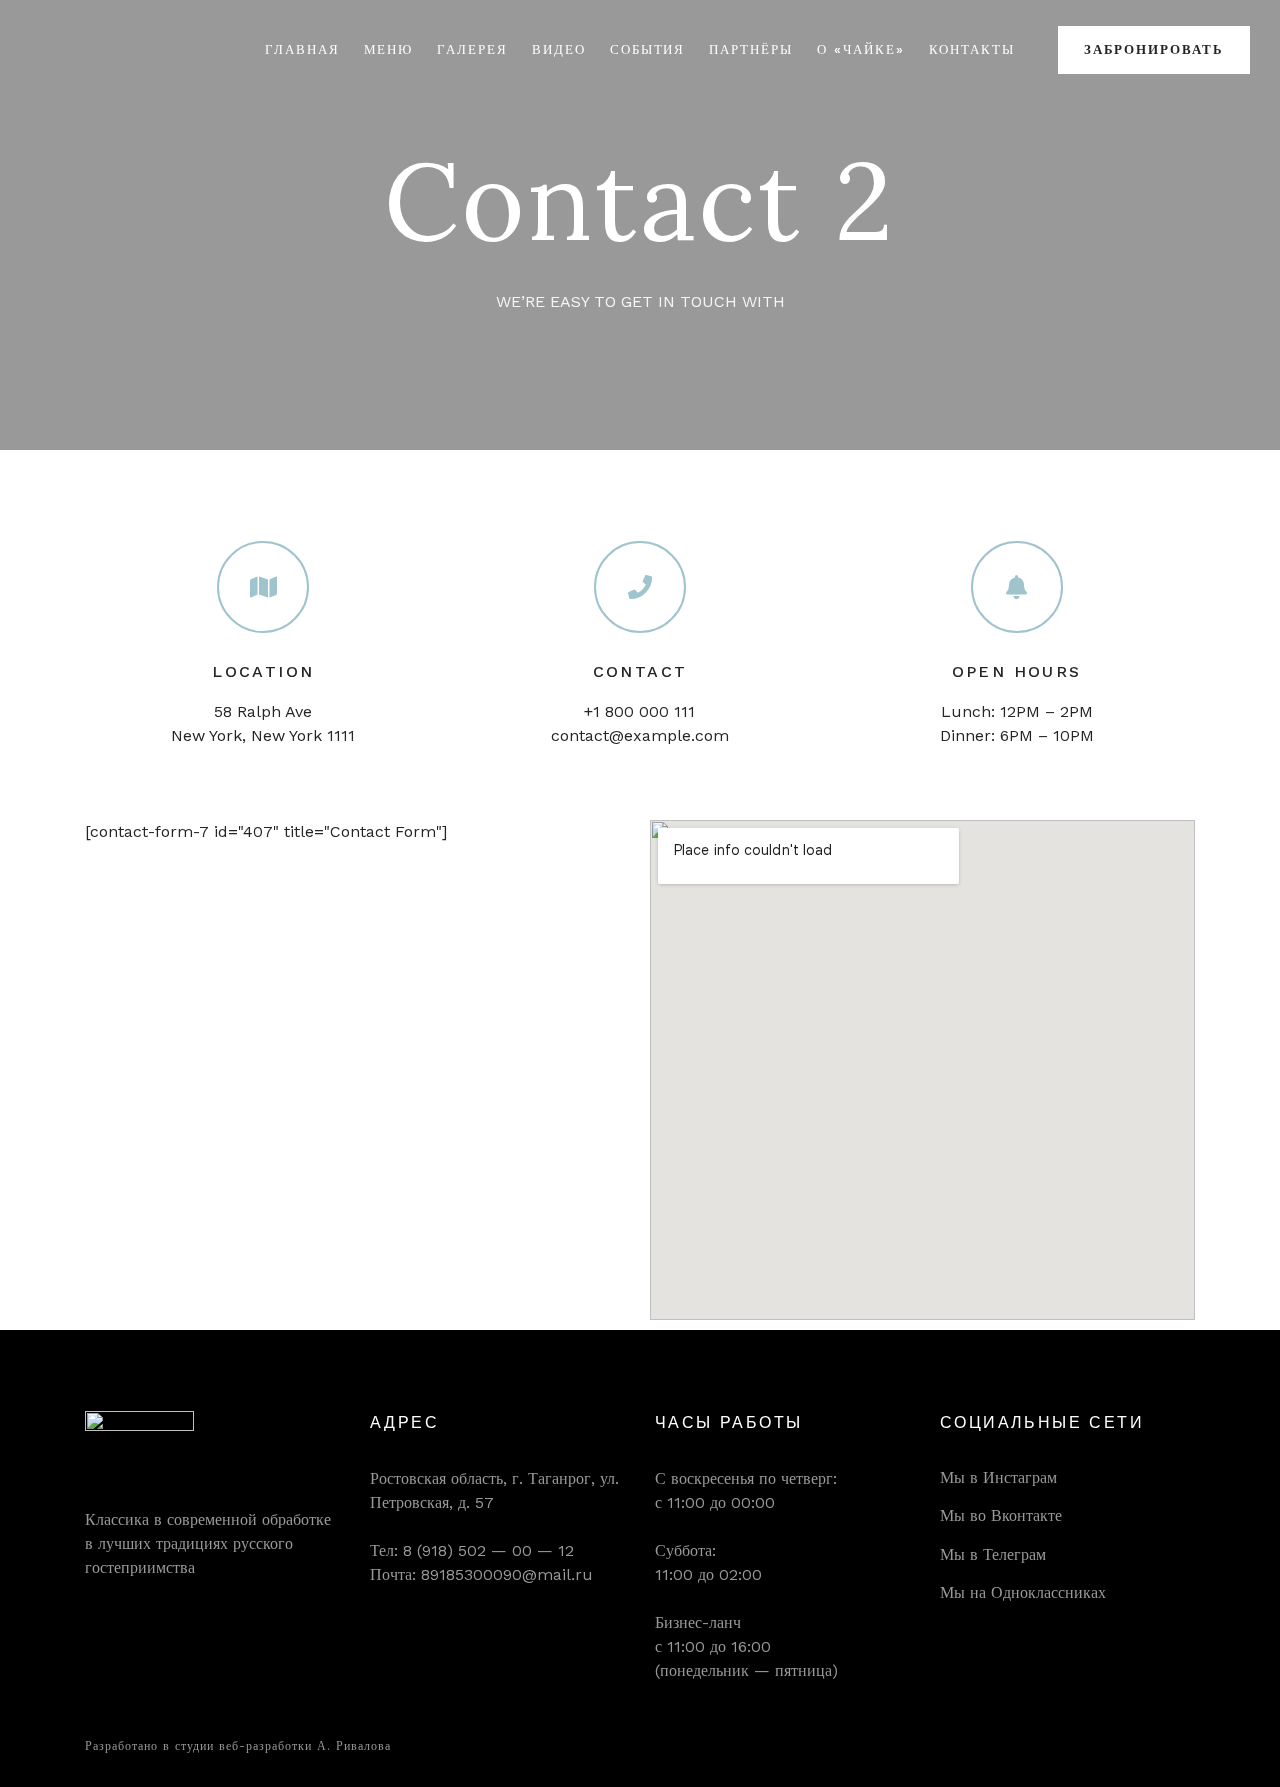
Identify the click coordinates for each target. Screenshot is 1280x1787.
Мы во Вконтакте (1001, 1515)
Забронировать (1154, 49)
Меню (389, 49)
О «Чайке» (861, 49)
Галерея (472, 49)
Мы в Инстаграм (998, 1477)
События (648, 49)
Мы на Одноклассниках (1023, 1592)
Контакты (972, 49)
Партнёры (751, 49)
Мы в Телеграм (993, 1554)
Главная (302, 49)
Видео (559, 49)
